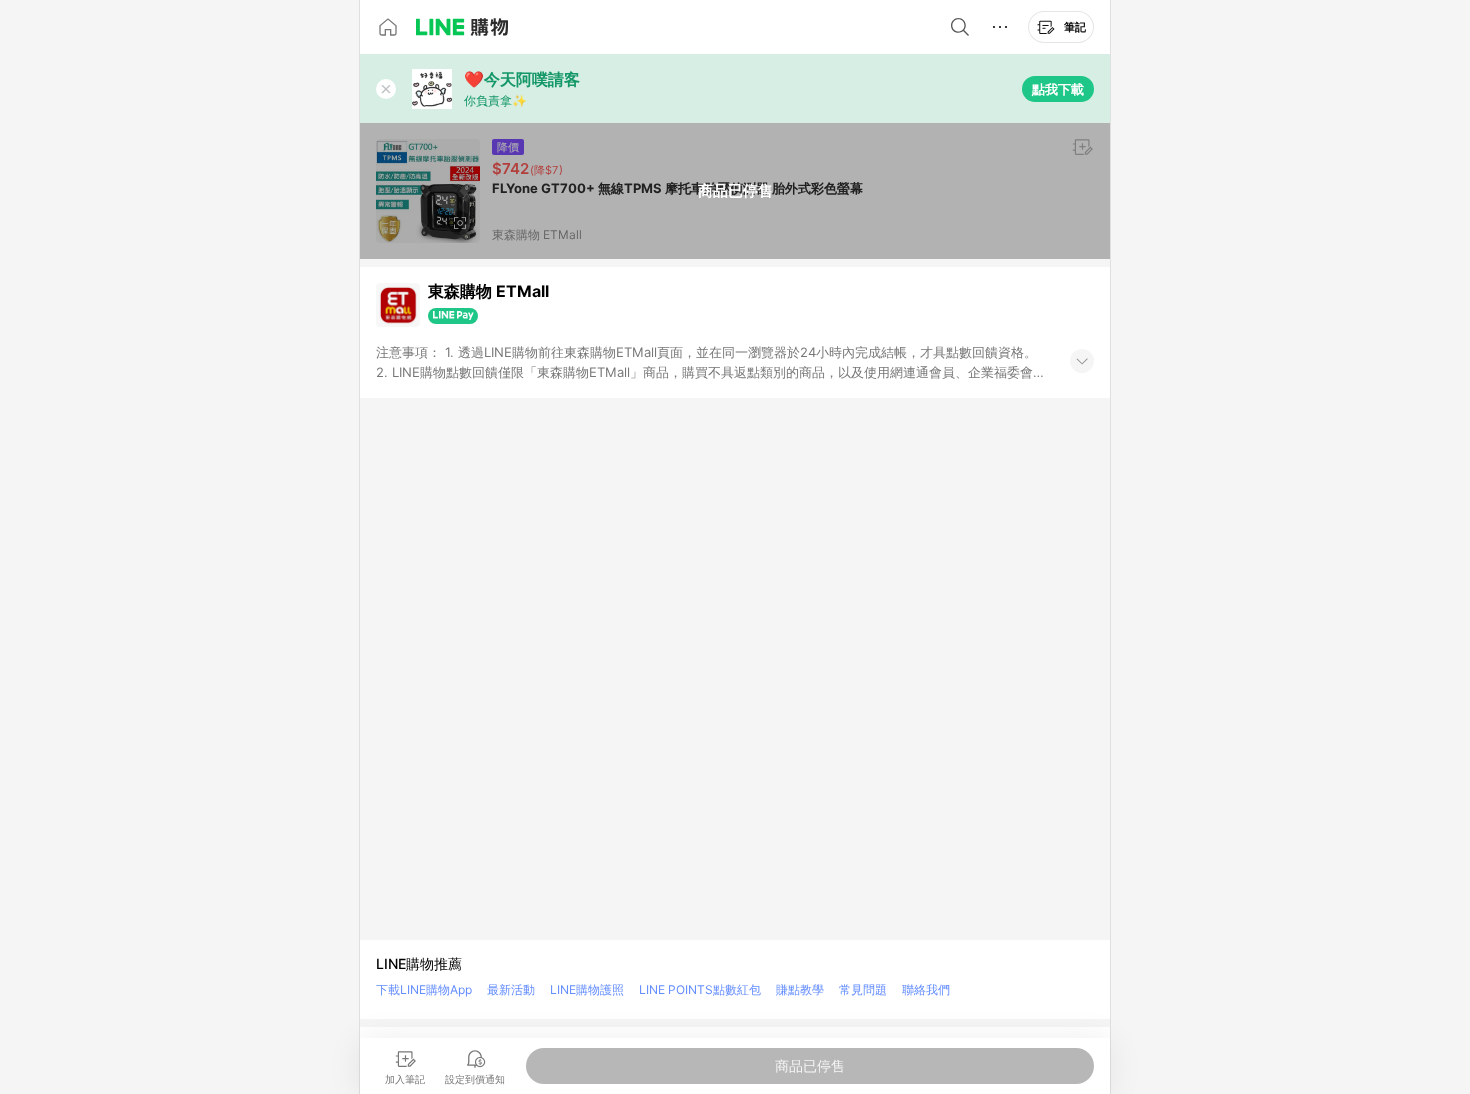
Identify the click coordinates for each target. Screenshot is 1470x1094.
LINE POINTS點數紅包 (700, 989)
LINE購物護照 (587, 989)
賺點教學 (800, 989)
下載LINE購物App (424, 989)
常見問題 (863, 989)
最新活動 (511, 989)
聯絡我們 (926, 989)
